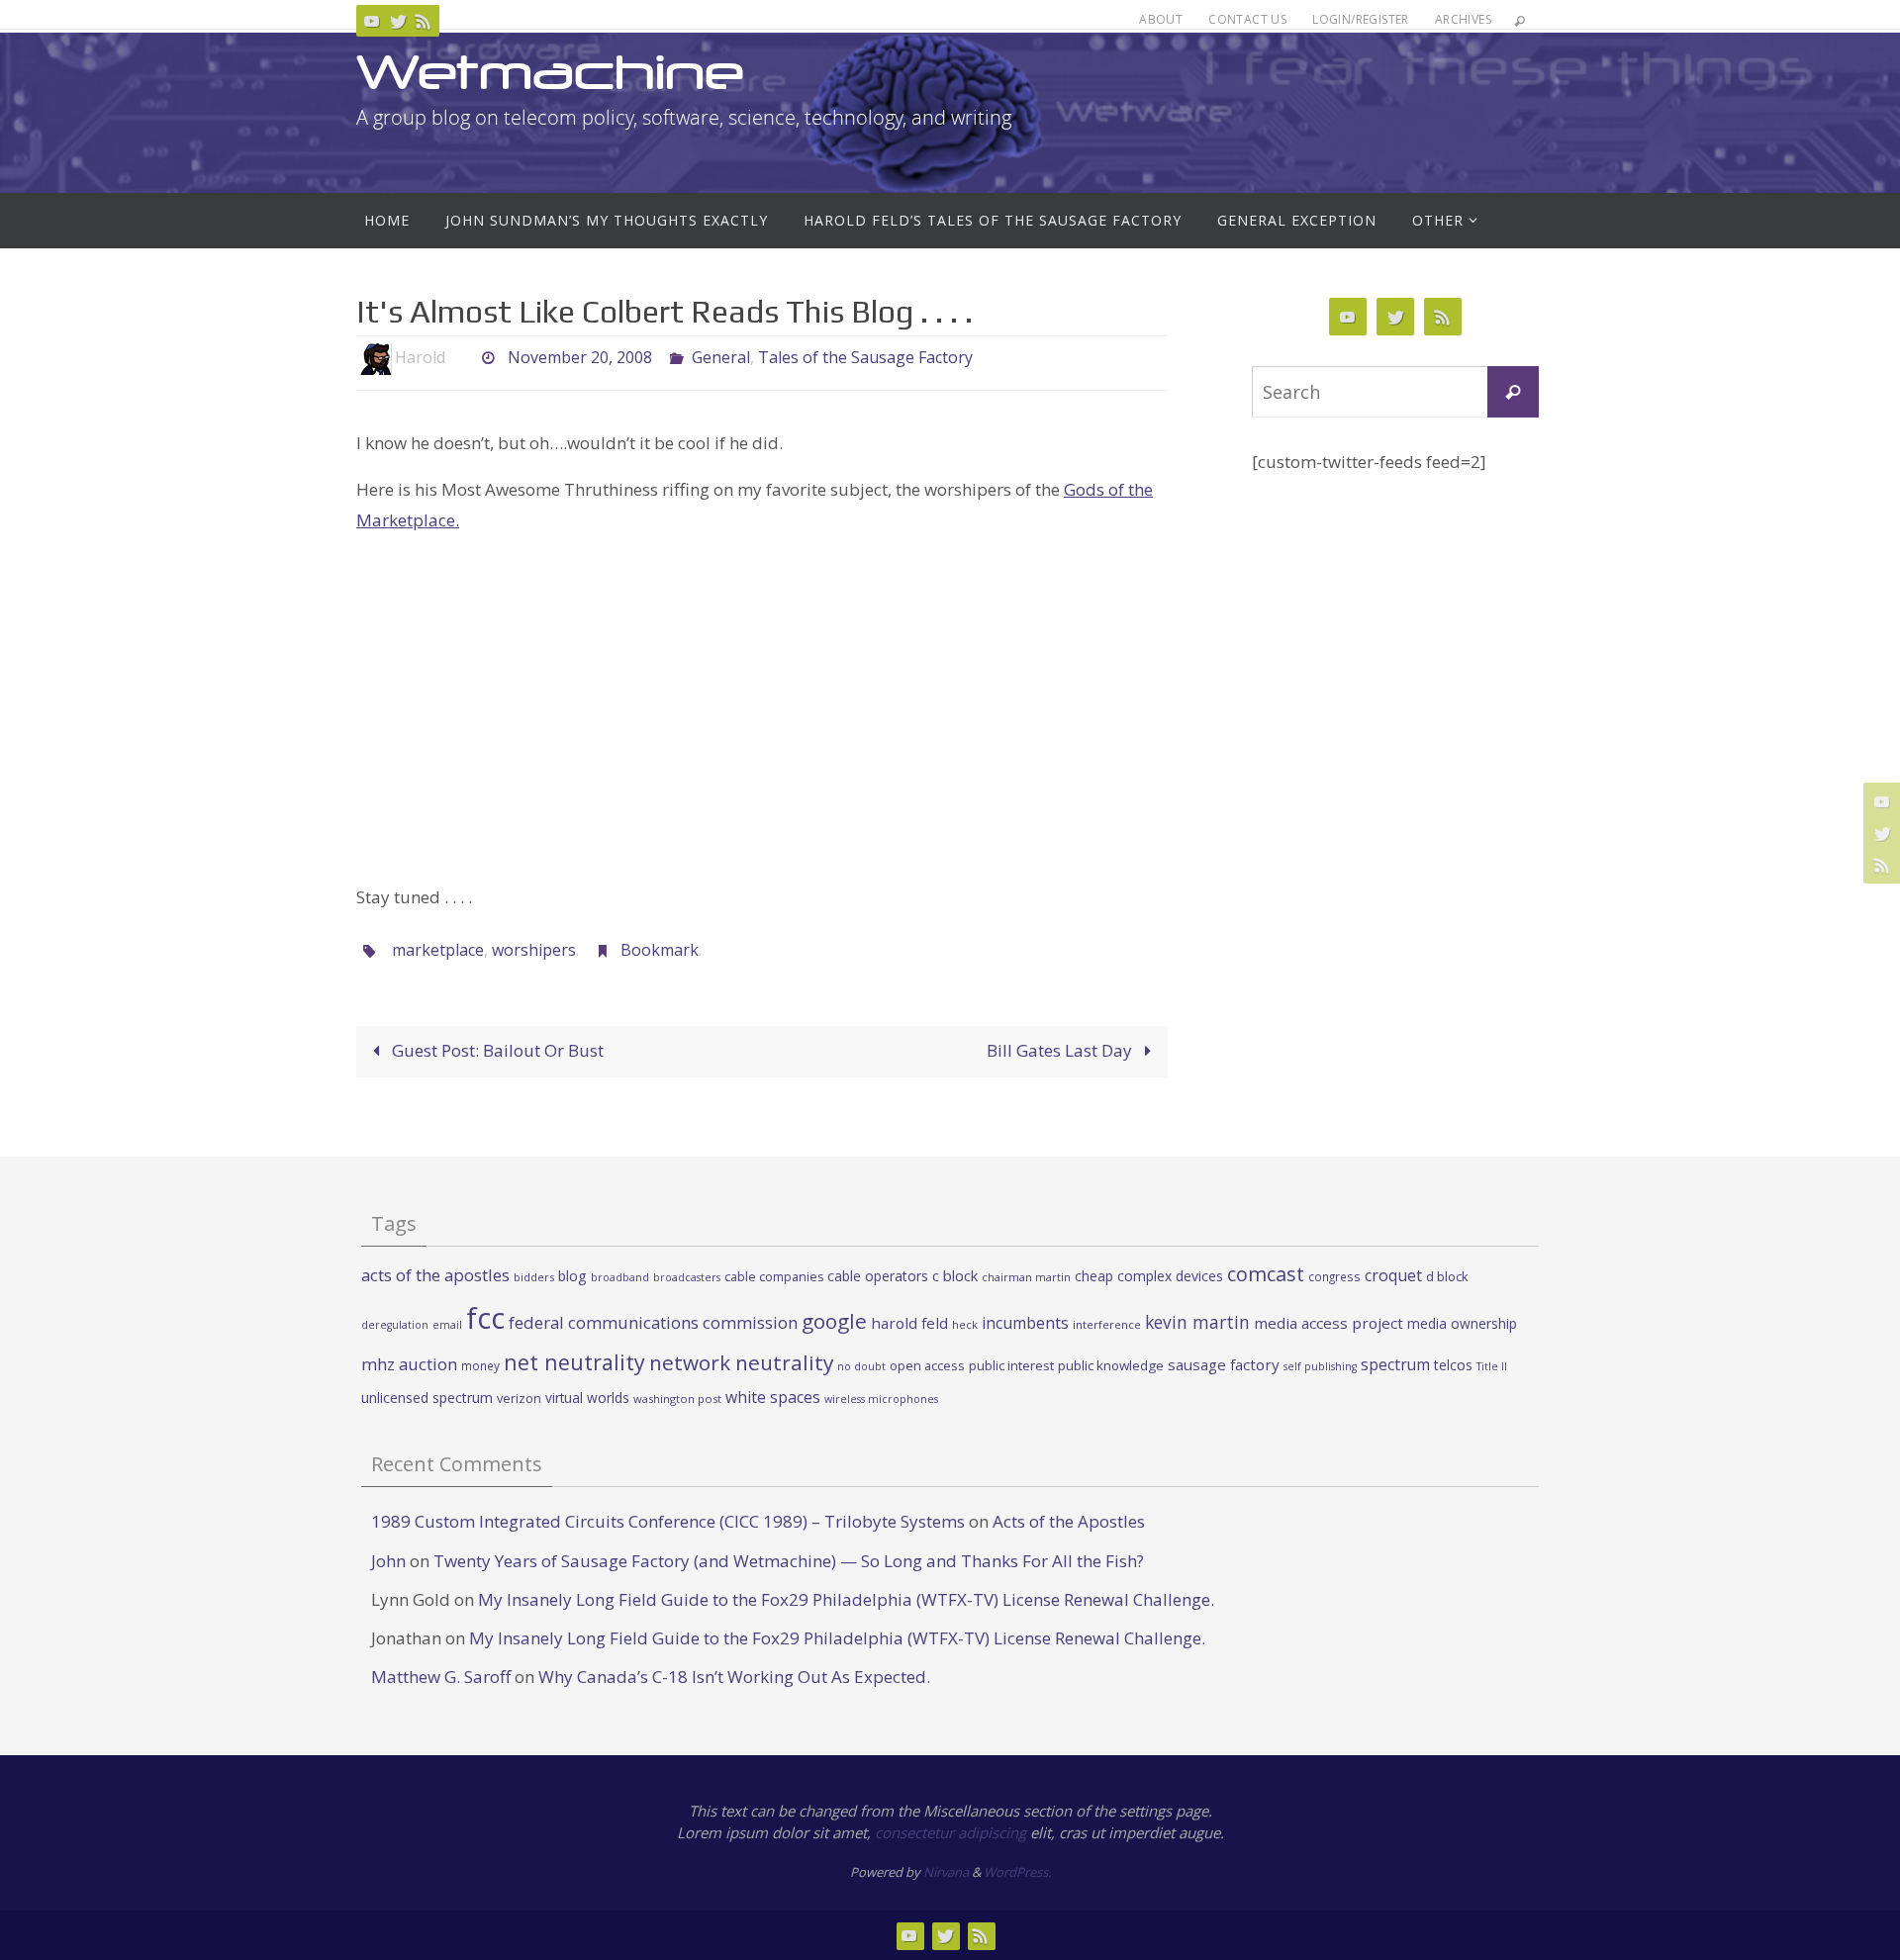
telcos (1453, 1365)
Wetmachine (550, 72)
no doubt (861, 1366)
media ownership (1462, 1323)
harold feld (909, 1323)
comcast (1266, 1274)
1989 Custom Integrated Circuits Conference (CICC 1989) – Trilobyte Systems (668, 1521)
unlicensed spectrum (427, 1398)
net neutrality (574, 1362)
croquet (1393, 1275)
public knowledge (1111, 1365)
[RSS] (424, 21)
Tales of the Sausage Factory (865, 357)
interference (1107, 1324)
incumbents (1025, 1323)
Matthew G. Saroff (441, 1677)
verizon (519, 1399)
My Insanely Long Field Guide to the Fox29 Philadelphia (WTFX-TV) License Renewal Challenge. (846, 1599)
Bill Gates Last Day (1061, 1050)
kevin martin (1197, 1322)
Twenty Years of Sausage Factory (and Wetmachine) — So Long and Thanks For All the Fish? (789, 1561)
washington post (677, 1399)
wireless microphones (881, 1399)
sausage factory (1224, 1364)
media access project (1329, 1323)
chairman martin (1026, 1277)
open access (927, 1365)
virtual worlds (587, 1398)
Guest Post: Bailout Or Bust (496, 1050)
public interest (1011, 1365)
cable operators (878, 1276)
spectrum (1395, 1364)
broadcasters (687, 1277)
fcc (485, 1318)
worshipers (534, 950)
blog (572, 1276)
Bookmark (660, 950)
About (1161, 19)
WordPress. (1017, 1872)
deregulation (395, 1325)
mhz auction (409, 1364)
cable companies (774, 1277)
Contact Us (1247, 19)
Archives (1463, 19)
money (480, 1365)
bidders (534, 1277)
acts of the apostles (435, 1275)
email (447, 1325)
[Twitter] (398, 21)
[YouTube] (372, 21)
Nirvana (946, 1872)
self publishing (1320, 1366)
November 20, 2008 (580, 357)
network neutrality (741, 1362)
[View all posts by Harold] (462, 358)
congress (1334, 1276)
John (388, 1561)
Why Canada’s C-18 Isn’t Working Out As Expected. (734, 1677)
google (834, 1321)
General (721, 357)
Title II (1492, 1366)
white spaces (773, 1397)
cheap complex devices (1149, 1276)
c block (955, 1275)
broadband (620, 1277)
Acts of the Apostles (1069, 1521)
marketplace (438, 950)
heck (965, 1324)
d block (1447, 1276)
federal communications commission (653, 1322)
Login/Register (1361, 19)
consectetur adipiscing (950, 1832)
